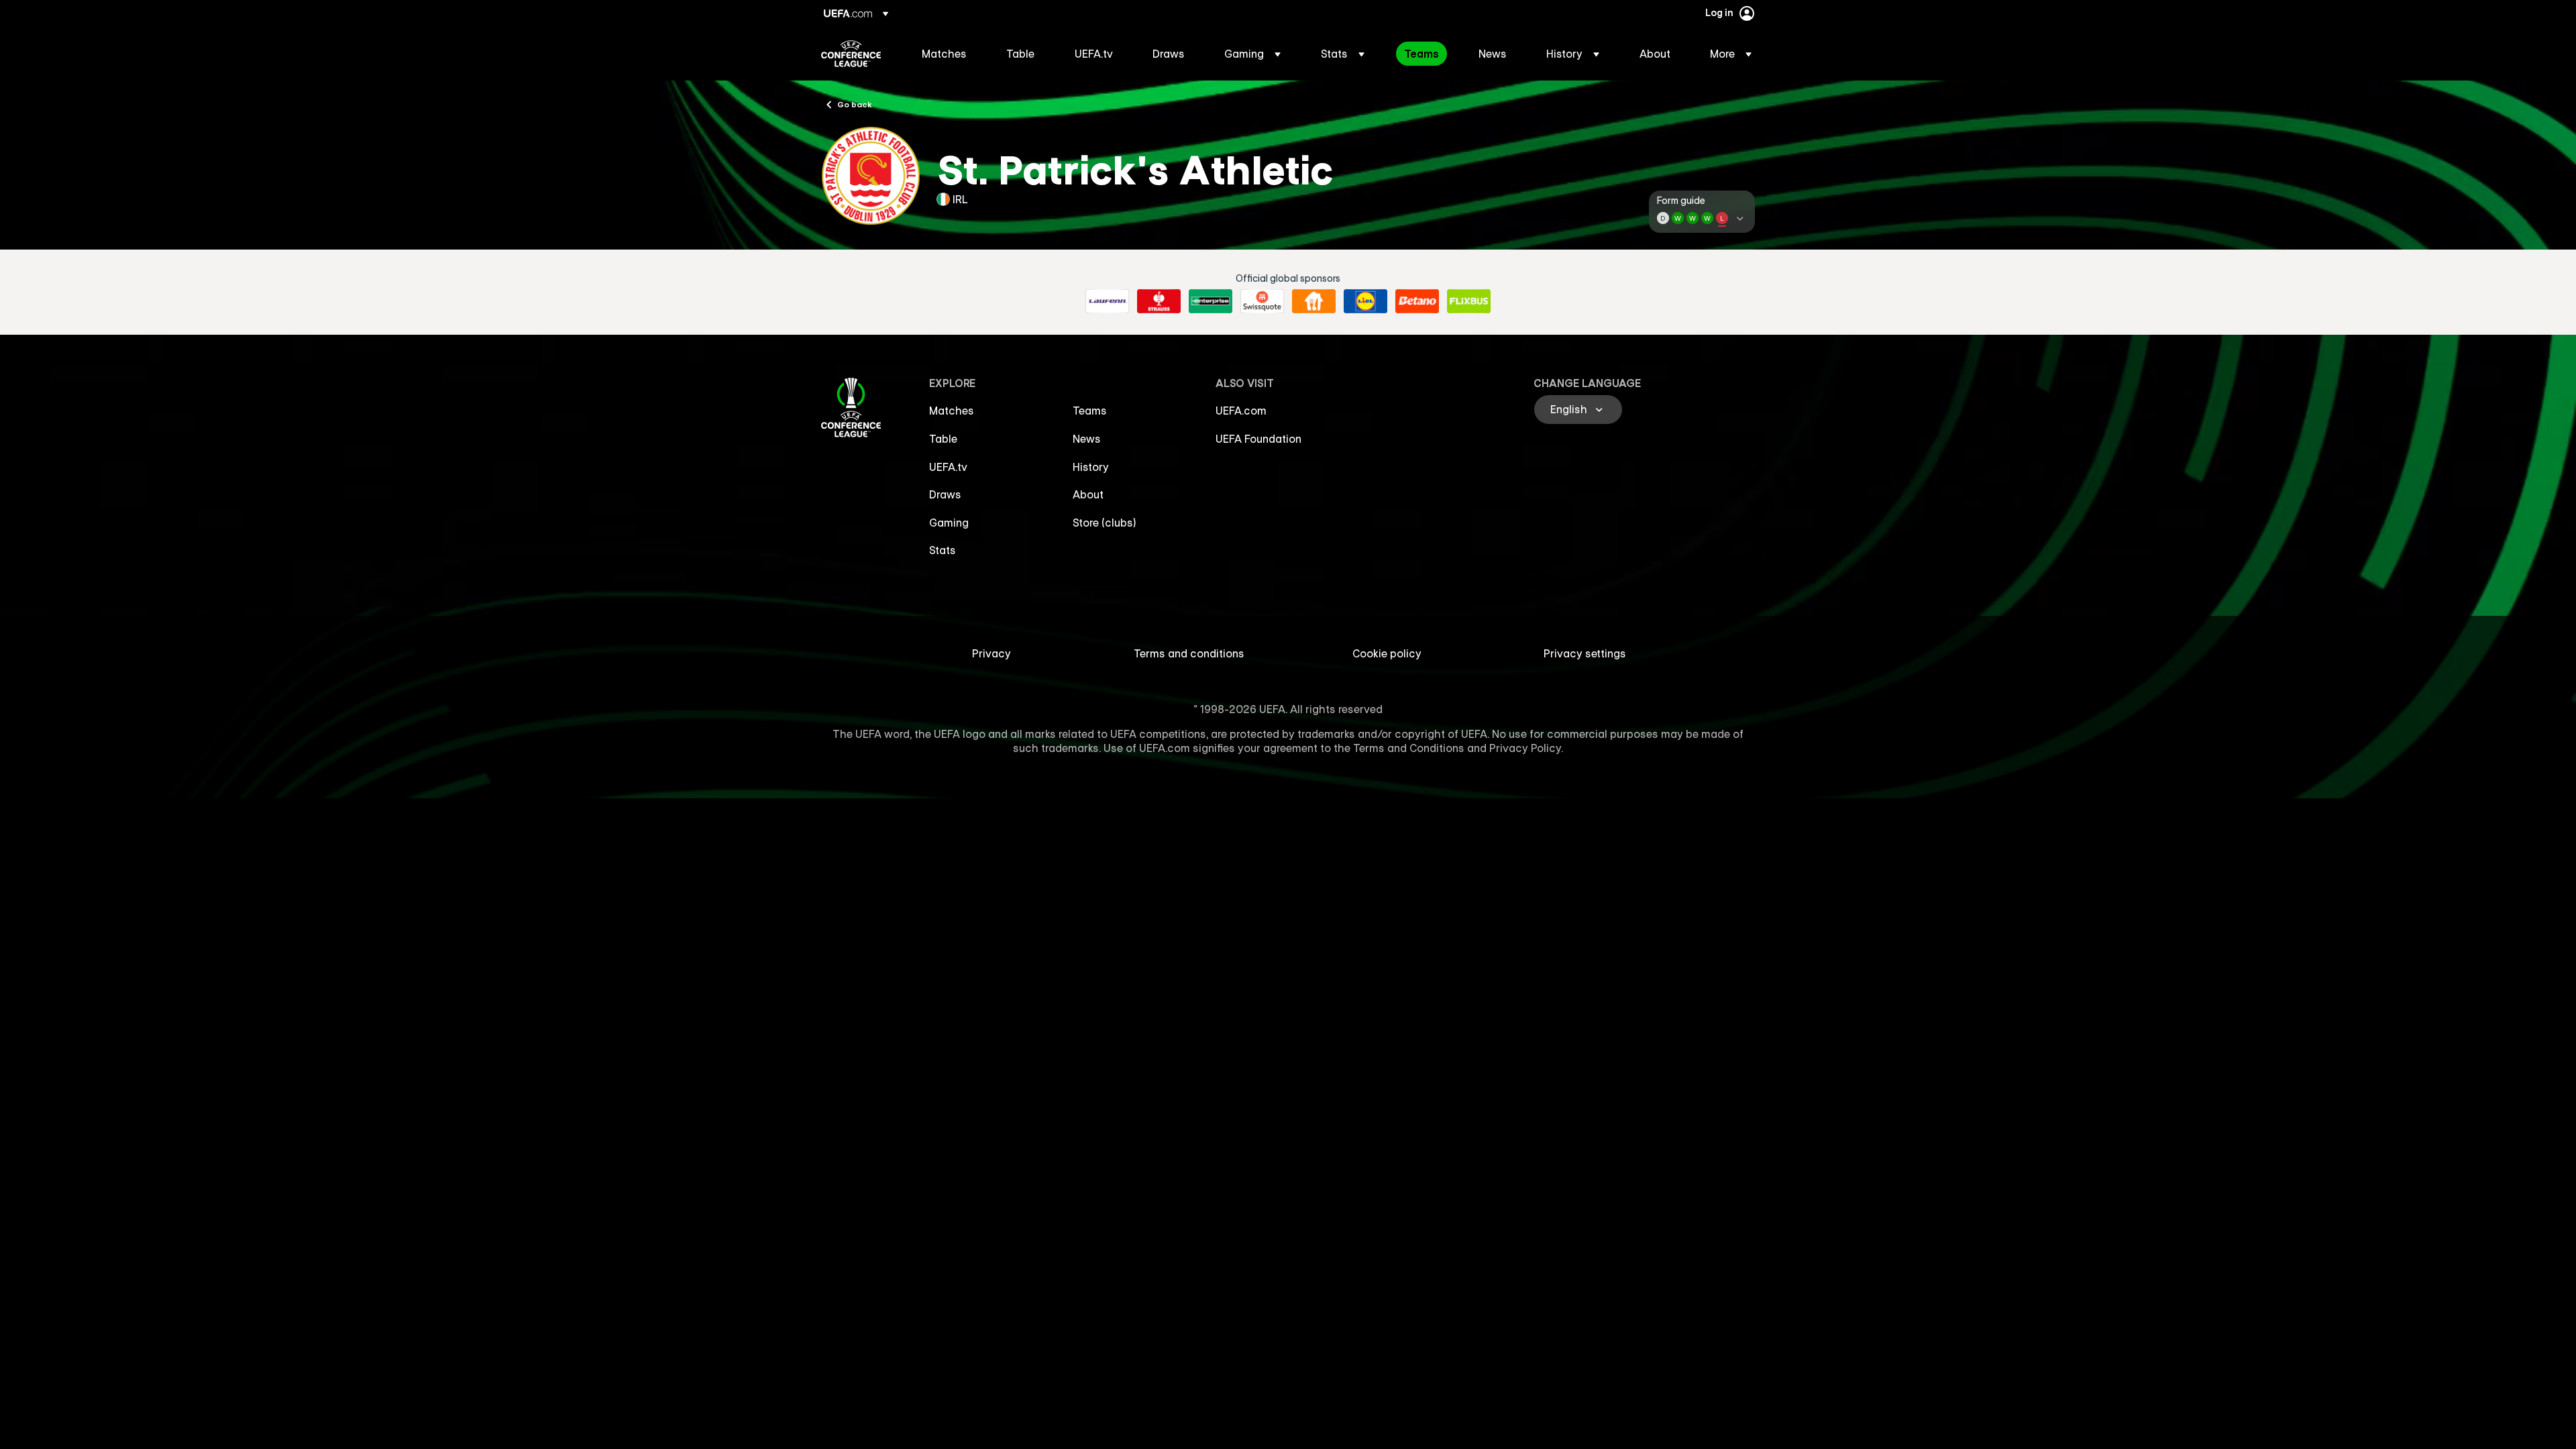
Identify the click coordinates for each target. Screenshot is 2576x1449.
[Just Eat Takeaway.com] (1314, 301)
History (1091, 467)
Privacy (991, 653)
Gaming (949, 523)
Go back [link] (855, 104)
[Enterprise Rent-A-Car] (1211, 301)
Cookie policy (1387, 653)
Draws (945, 494)
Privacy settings (1585, 653)
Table (943, 439)
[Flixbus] (1469, 301)
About (1088, 494)
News (1087, 439)
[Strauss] (1159, 301)
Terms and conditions (1189, 653)
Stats (943, 550)
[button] (1252, 54)
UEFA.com (1241, 411)
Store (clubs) (1105, 523)
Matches (952, 411)
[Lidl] (1365, 301)
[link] (944, 54)
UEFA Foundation (1258, 439)
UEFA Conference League (851, 54)
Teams (1090, 411)
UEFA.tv (948, 467)
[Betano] (1417, 301)
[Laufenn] (1107, 301)
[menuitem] (947, 54)
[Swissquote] (1262, 301)
